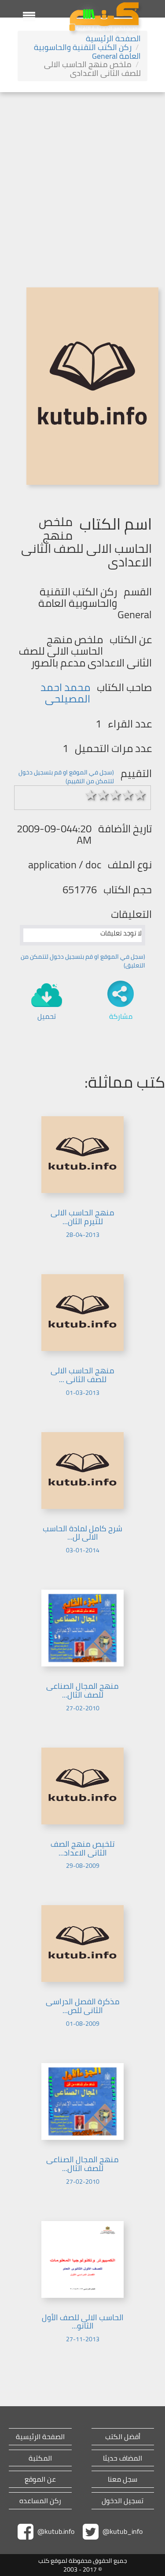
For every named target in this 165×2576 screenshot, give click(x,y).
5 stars (140, 795)
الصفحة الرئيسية (113, 38)
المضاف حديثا (123, 2458)
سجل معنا (123, 2479)
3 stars (116, 795)
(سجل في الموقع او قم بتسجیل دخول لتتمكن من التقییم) (66, 777)
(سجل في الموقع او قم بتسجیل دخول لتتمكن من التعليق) (83, 961)
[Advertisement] (82, 179)
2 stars (103, 795)
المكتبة (40, 2458)
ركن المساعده (40, 2501)
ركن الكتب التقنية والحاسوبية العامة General (87, 52)
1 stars (91, 795)
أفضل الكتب (123, 2437)
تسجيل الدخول (123, 2501)
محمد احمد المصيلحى (65, 693)
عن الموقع (40, 2479)
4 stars (128, 795)
